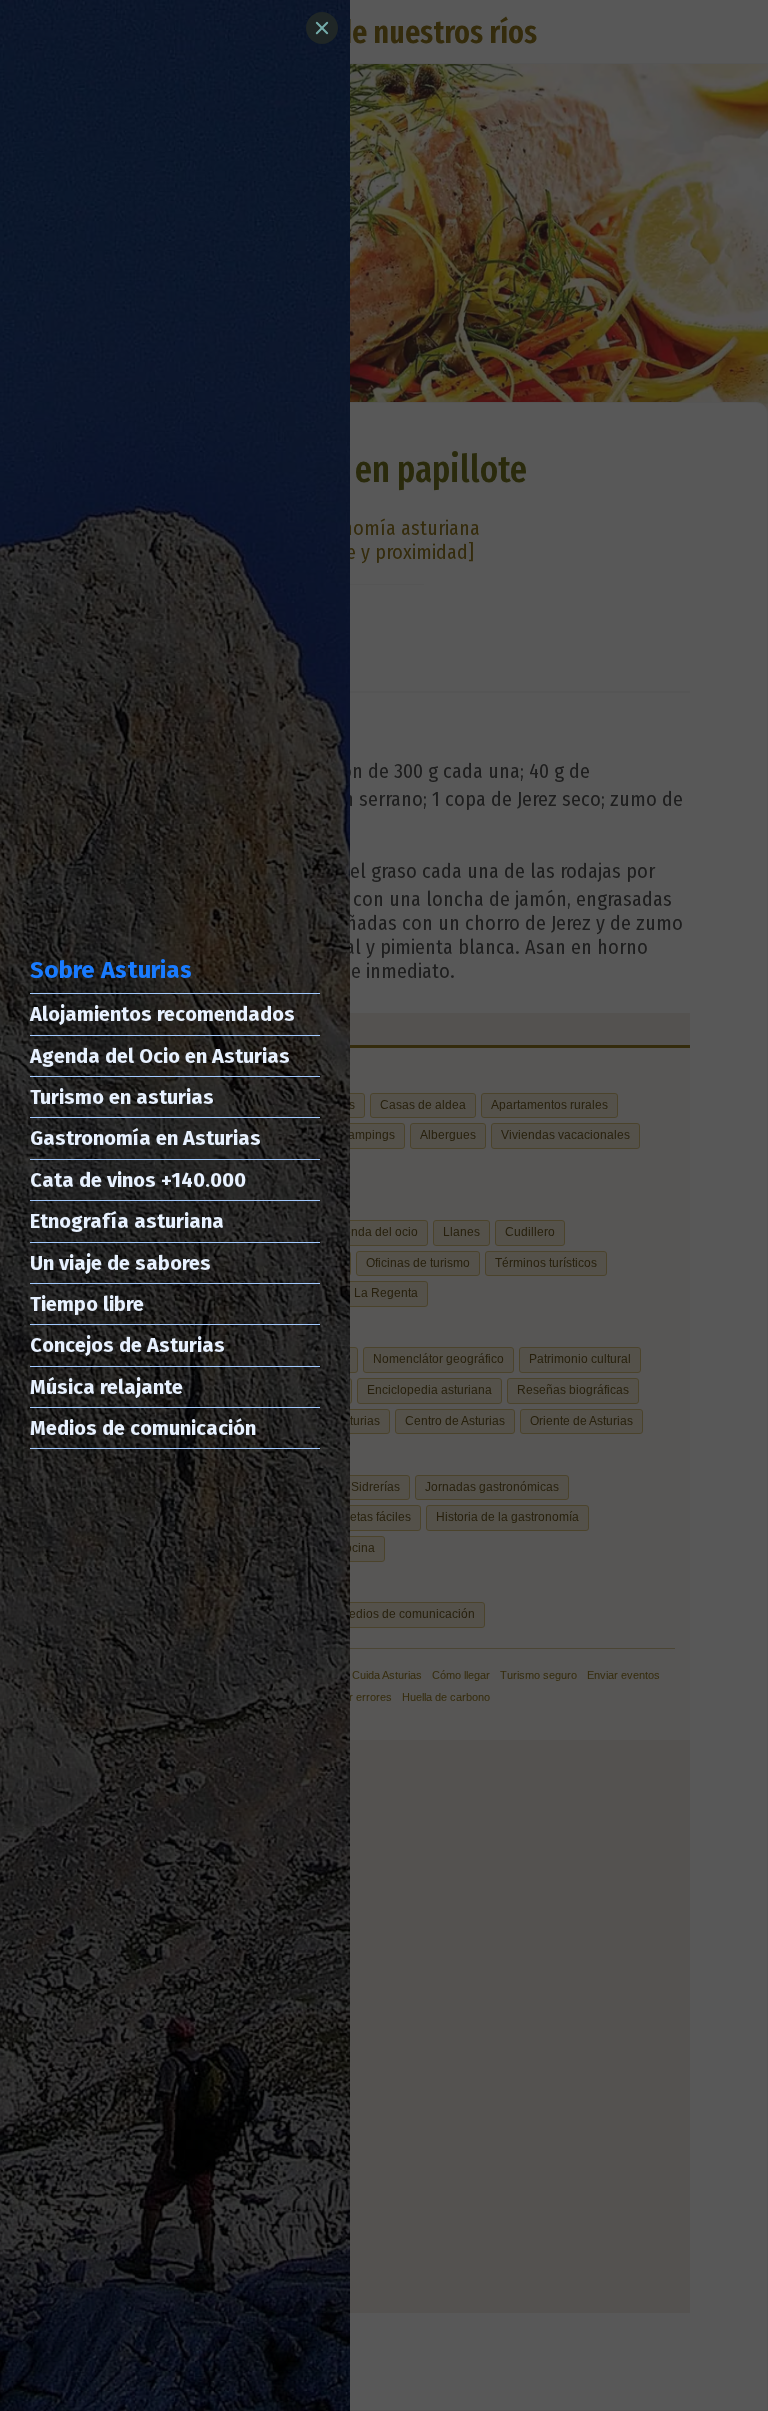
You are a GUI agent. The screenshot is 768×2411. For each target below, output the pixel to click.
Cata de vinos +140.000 (138, 1180)
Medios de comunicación (143, 1428)
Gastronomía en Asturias (145, 1138)
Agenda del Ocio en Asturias (160, 1056)
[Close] (322, 28)
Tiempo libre (87, 1304)
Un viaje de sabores (120, 1263)
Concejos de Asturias (127, 1345)
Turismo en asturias (122, 1097)
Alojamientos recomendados (162, 1014)
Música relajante (106, 1387)
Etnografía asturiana (127, 1221)
